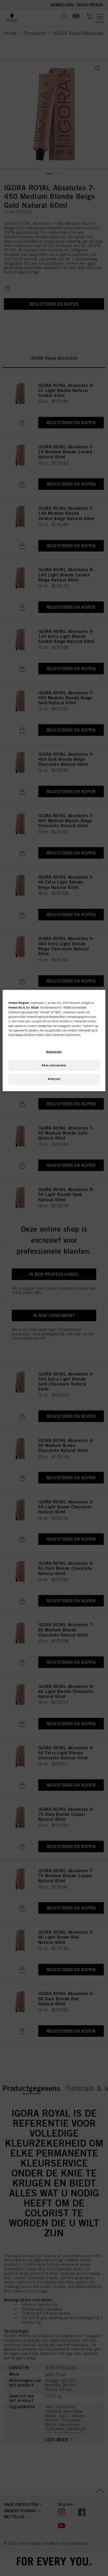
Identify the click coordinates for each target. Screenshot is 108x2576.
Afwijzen (54, 1079)
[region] (54, 1041)
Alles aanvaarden (54, 1065)
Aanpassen (54, 1052)
